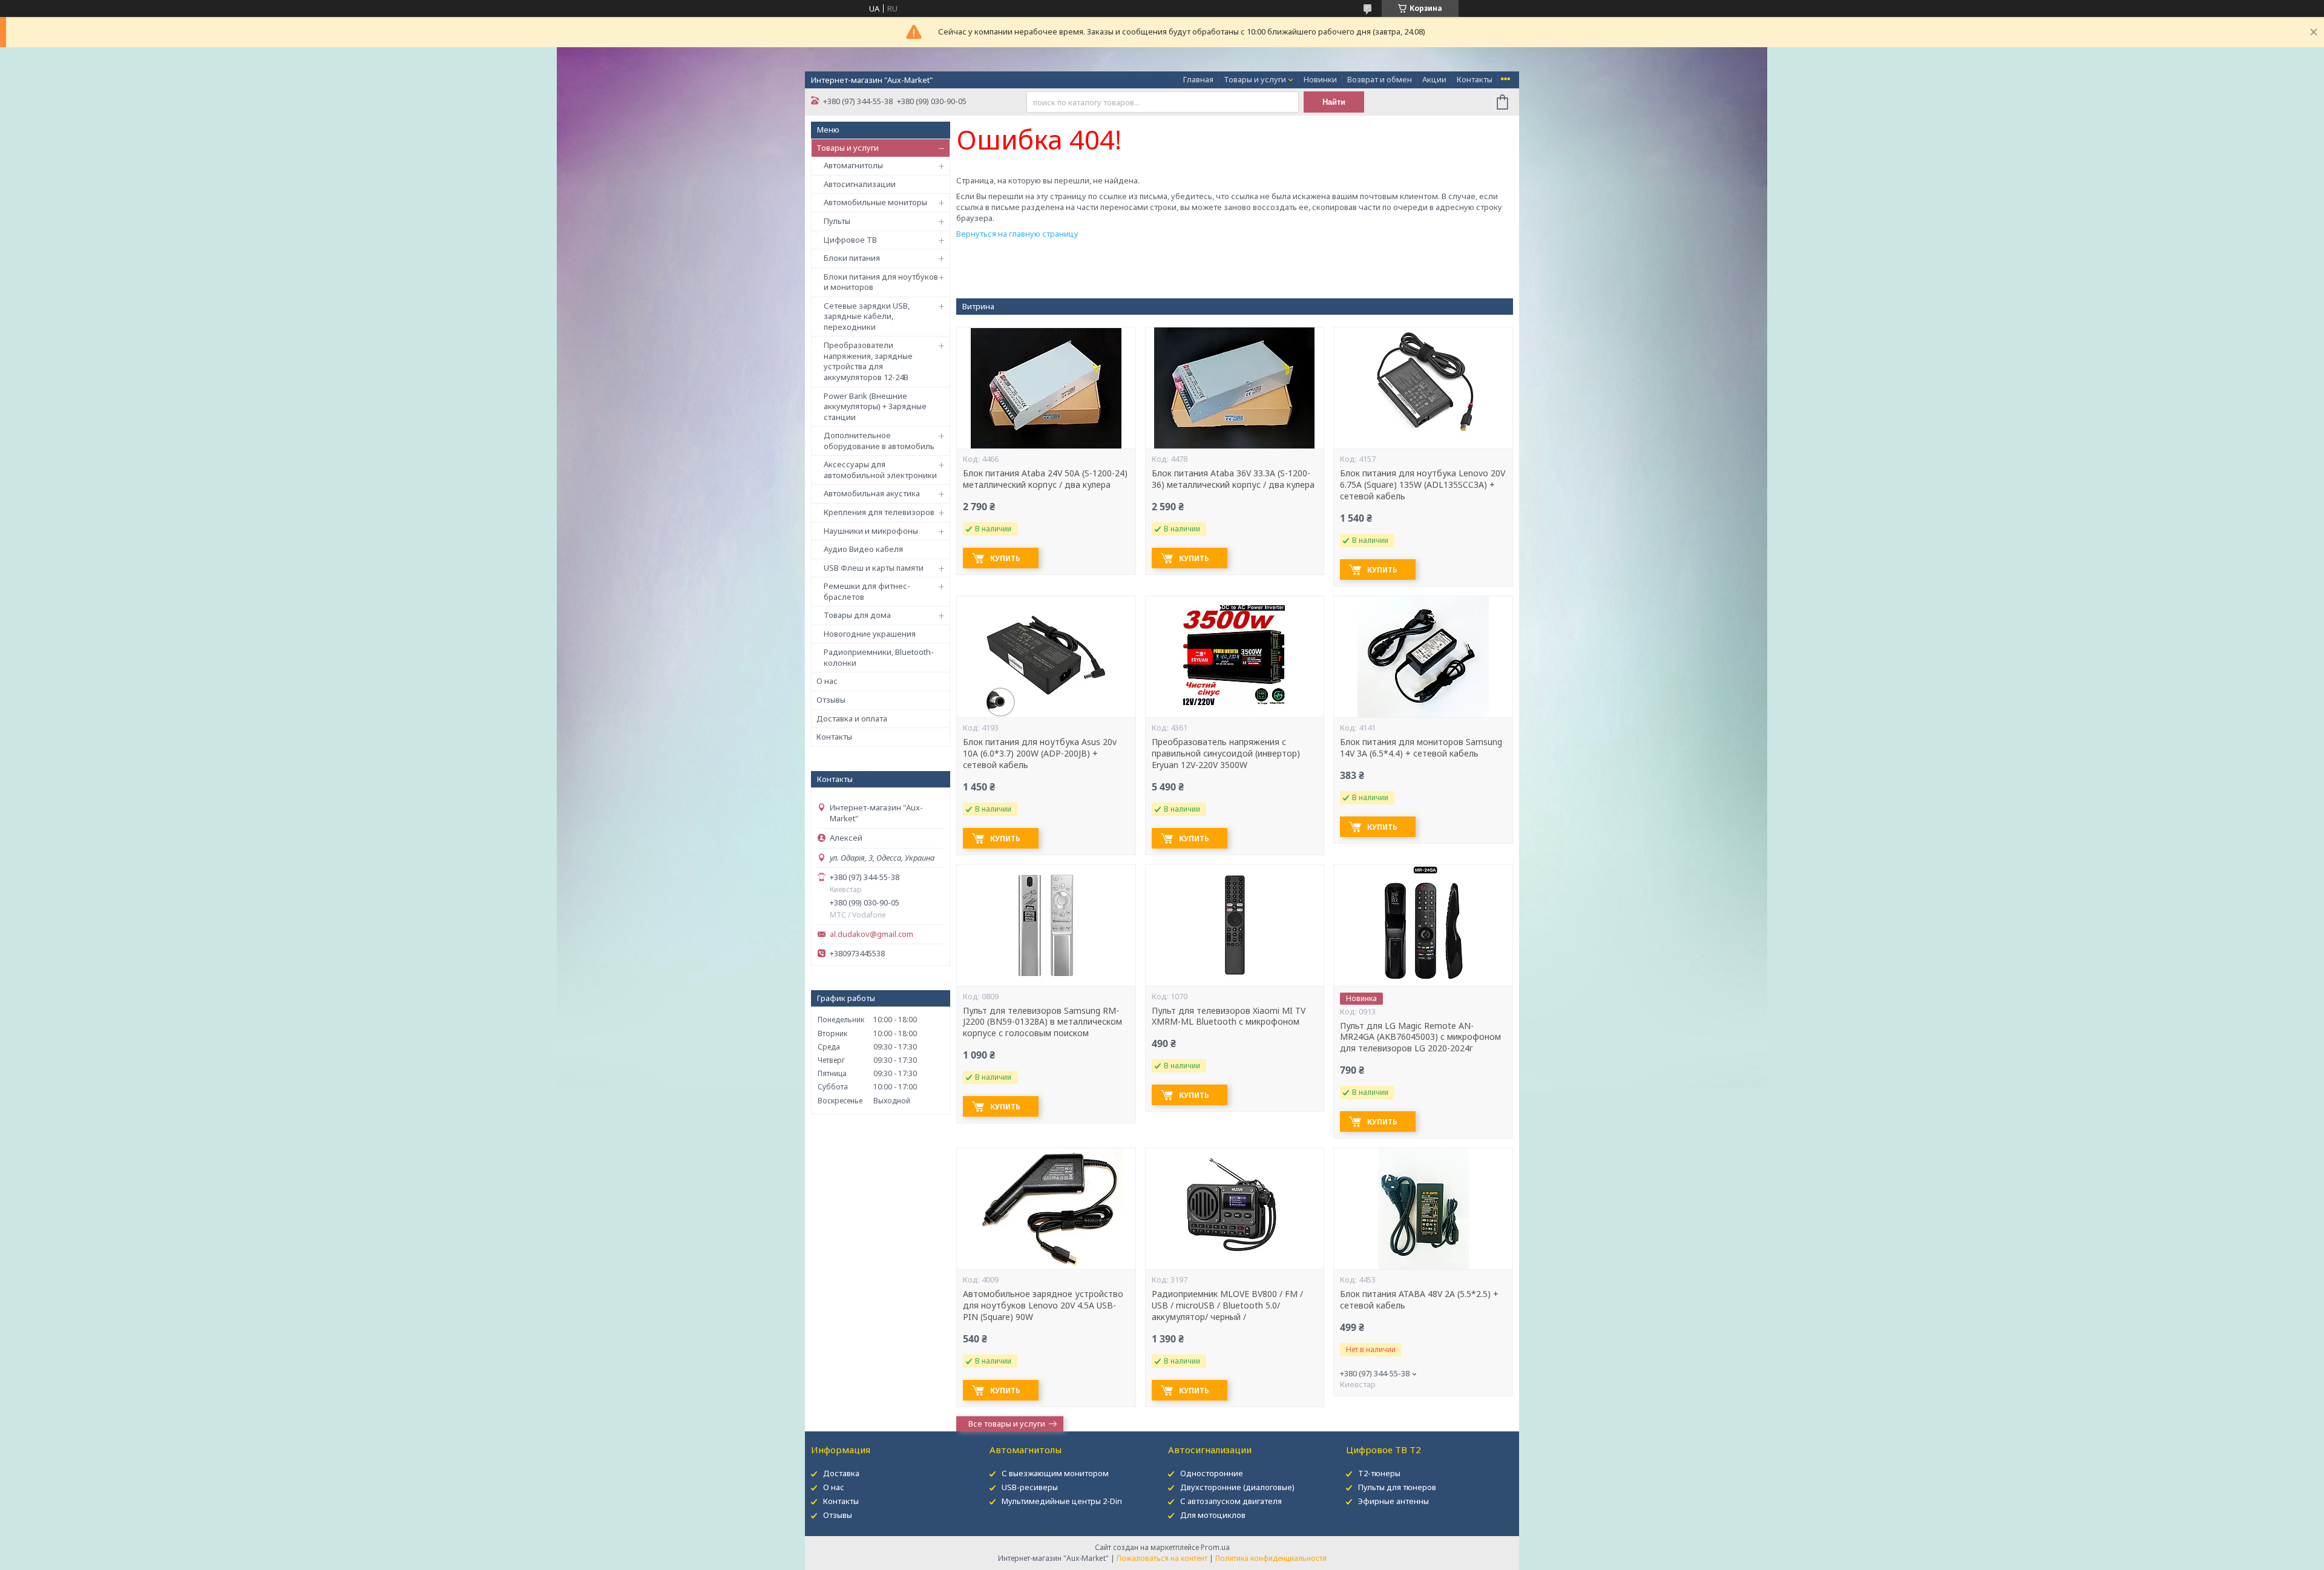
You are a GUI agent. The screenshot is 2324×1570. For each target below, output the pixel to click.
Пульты (837, 221)
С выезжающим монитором (1055, 1473)
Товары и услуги (1255, 79)
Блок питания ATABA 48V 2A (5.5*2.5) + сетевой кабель (1419, 1300)
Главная (1198, 79)
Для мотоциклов (1213, 1515)
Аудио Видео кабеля (863, 549)
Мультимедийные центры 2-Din (1062, 1501)
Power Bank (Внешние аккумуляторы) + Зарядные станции (875, 406)
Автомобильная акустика (872, 493)
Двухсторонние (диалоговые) (1237, 1487)
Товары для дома (857, 615)
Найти (1334, 102)
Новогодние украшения (870, 634)
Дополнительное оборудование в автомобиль (879, 441)
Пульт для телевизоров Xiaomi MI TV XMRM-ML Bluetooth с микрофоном (1229, 1017)
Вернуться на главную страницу (1017, 234)
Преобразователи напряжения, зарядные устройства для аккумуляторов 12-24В (868, 361)
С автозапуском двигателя (1231, 1501)
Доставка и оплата (852, 718)
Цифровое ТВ (850, 240)
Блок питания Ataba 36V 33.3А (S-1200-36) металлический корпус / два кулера (1233, 479)
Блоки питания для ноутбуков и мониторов (881, 282)
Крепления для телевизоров (879, 512)
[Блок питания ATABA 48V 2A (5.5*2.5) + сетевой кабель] (1423, 1209)
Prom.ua (1215, 1547)
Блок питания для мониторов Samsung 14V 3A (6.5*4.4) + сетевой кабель (1421, 748)
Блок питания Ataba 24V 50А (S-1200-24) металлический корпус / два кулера (1045, 479)
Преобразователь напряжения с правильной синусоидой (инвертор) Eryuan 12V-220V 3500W (1226, 754)
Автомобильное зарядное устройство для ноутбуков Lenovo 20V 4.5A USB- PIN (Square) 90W (1043, 1306)
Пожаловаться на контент (1162, 1558)
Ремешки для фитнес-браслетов (867, 591)
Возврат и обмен (1380, 79)
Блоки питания (852, 258)
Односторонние (1212, 1473)
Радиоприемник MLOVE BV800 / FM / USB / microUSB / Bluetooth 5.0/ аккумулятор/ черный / (1227, 1306)
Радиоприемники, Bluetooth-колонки (879, 657)
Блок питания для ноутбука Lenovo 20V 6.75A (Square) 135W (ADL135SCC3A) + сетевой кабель (1423, 485)
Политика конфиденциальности (1271, 1558)
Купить (1005, 558)
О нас (827, 681)
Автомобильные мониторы (875, 202)
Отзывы (831, 700)
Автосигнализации (860, 184)
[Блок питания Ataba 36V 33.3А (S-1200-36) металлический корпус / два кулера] (1235, 388)
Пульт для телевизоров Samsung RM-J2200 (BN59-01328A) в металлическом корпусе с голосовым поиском (1042, 1022)
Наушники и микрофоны (871, 531)
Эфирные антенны (1393, 1501)
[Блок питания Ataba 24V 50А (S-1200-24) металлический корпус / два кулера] (1046, 388)
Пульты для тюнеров (1397, 1487)
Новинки (1320, 79)
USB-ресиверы (1030, 1487)
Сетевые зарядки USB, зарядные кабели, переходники (867, 316)
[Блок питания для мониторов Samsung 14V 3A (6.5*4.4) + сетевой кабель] (1423, 657)
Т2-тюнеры (1379, 1473)
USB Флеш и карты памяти (874, 568)
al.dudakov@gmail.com (871, 934)
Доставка (841, 1473)
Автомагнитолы (853, 165)
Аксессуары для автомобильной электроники (880, 470)
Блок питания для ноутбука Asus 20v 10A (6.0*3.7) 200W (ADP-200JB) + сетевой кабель (1040, 754)
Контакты (1475, 79)
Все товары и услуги (1007, 1424)
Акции (1434, 79)
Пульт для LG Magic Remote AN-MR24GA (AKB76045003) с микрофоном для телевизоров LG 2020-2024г (1420, 1037)
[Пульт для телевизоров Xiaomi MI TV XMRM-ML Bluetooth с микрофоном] (1235, 925)
